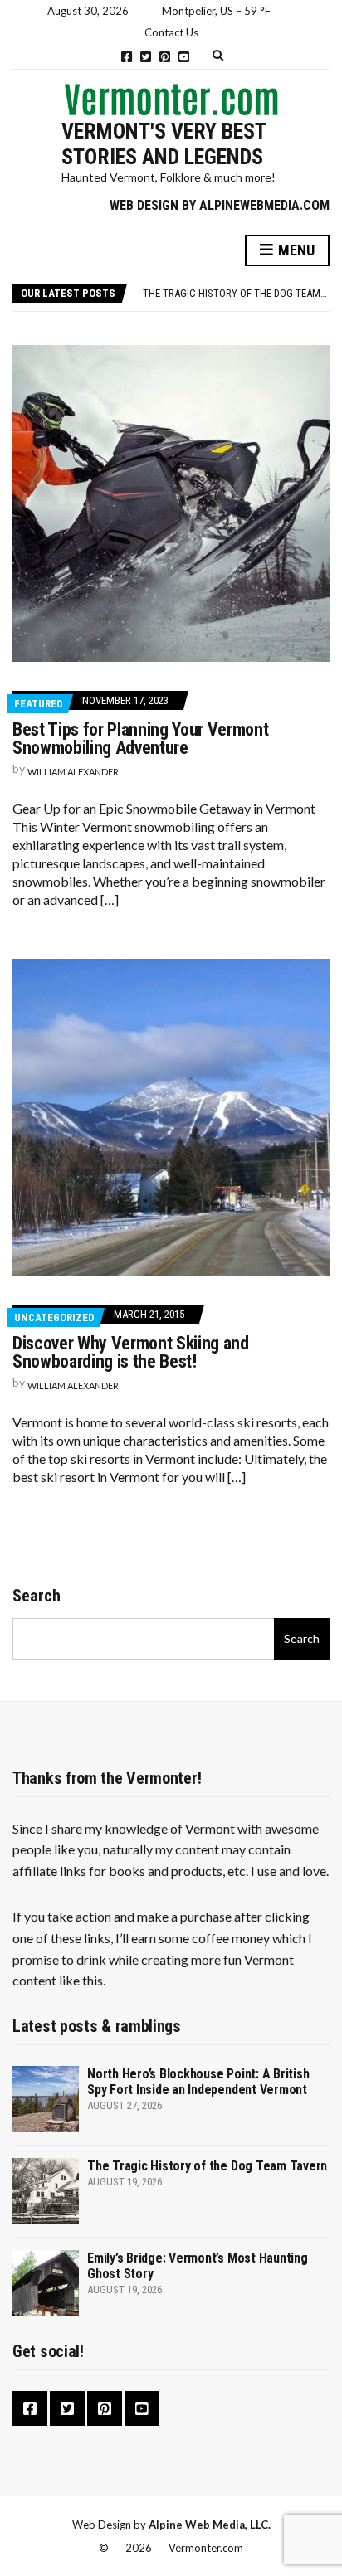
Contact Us (171, 32)
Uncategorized (54, 1317)
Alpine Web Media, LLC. (210, 2525)
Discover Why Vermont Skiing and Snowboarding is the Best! (131, 1352)
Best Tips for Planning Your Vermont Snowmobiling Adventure (140, 739)
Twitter (146, 57)
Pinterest (165, 57)
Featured (39, 704)
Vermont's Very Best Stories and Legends (164, 144)
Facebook (127, 57)
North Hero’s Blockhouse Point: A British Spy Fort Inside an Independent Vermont (198, 2082)
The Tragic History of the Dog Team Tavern (207, 2166)
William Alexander (73, 772)
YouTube (184, 57)
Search (37, 1596)
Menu (295, 250)
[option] (236, 294)
